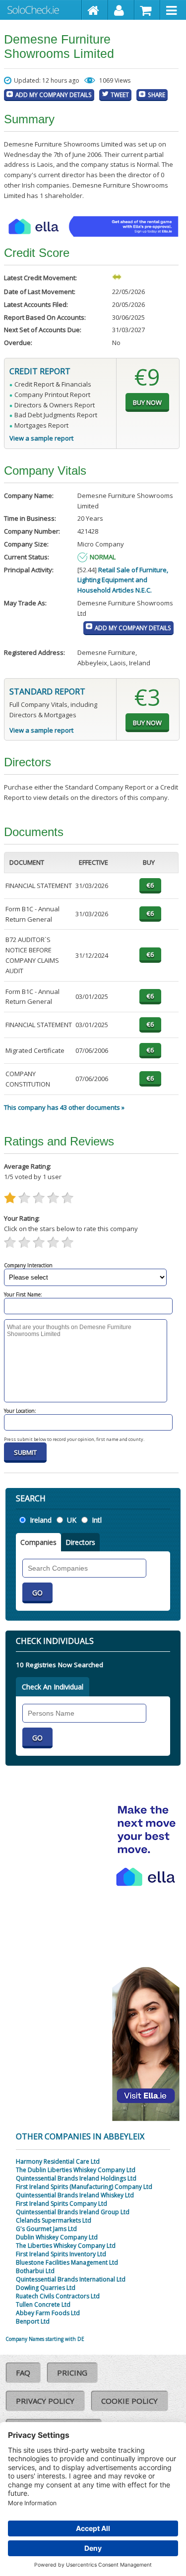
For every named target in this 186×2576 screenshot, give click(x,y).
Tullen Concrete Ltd (43, 2304)
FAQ (23, 2373)
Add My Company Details (54, 95)
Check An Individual (53, 1687)
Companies (38, 1542)
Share (156, 95)
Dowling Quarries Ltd (46, 2288)
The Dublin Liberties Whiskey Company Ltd (76, 2170)
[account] (121, 10)
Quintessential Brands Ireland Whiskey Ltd (75, 2195)
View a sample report (41, 438)
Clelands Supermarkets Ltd (54, 2220)
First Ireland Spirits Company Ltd (62, 2204)
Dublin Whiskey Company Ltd (57, 2237)
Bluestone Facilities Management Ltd (67, 2262)
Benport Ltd (33, 2321)
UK (72, 1520)
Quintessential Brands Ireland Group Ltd (73, 2212)
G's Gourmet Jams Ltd (46, 2229)
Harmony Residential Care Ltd (58, 2161)
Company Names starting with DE (45, 2339)
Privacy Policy (45, 2401)
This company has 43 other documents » (64, 1107)
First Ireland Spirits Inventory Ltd (61, 2254)
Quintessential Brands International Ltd (71, 2279)
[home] (95, 10)
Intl (97, 1520)
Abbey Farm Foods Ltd (48, 2313)
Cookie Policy (129, 2401)
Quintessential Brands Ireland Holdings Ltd (76, 2178)
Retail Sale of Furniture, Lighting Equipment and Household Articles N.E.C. (123, 580)
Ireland (41, 1520)
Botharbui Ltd (35, 2271)
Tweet (120, 95)
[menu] (173, 10)
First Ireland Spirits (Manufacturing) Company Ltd (84, 2187)
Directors (80, 1542)
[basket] (148, 10)
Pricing (72, 2373)
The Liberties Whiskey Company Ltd (66, 2246)
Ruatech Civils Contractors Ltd (58, 2296)
